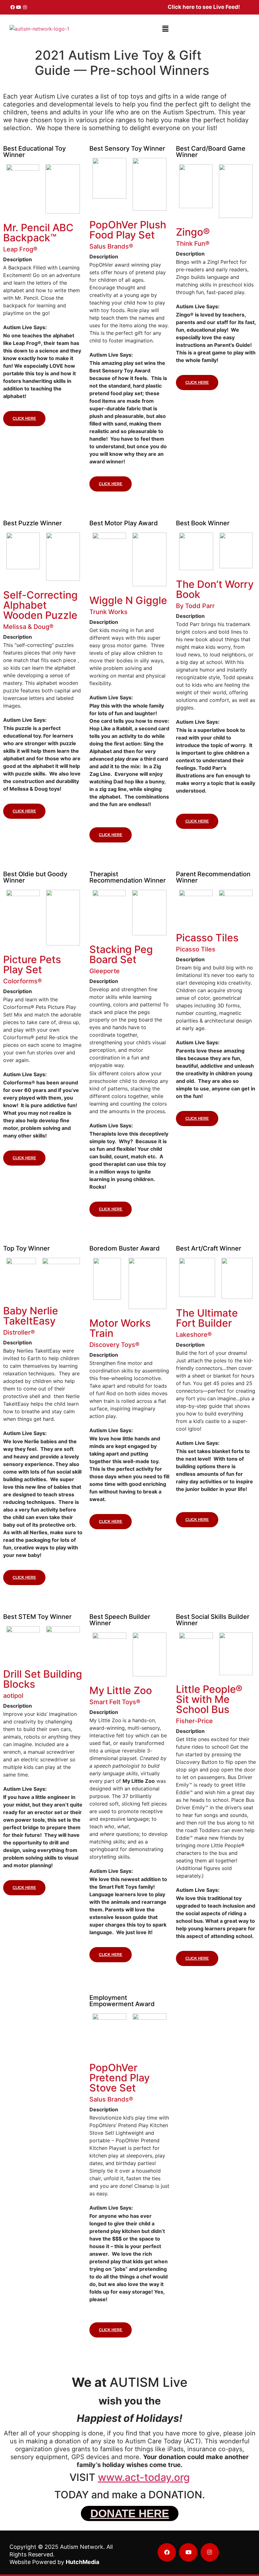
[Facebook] (13, 7)
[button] (166, 29)
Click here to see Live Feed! (204, 7)
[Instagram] (25, 7)
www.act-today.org (144, 2477)
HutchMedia (82, 2562)
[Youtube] (19, 7)
